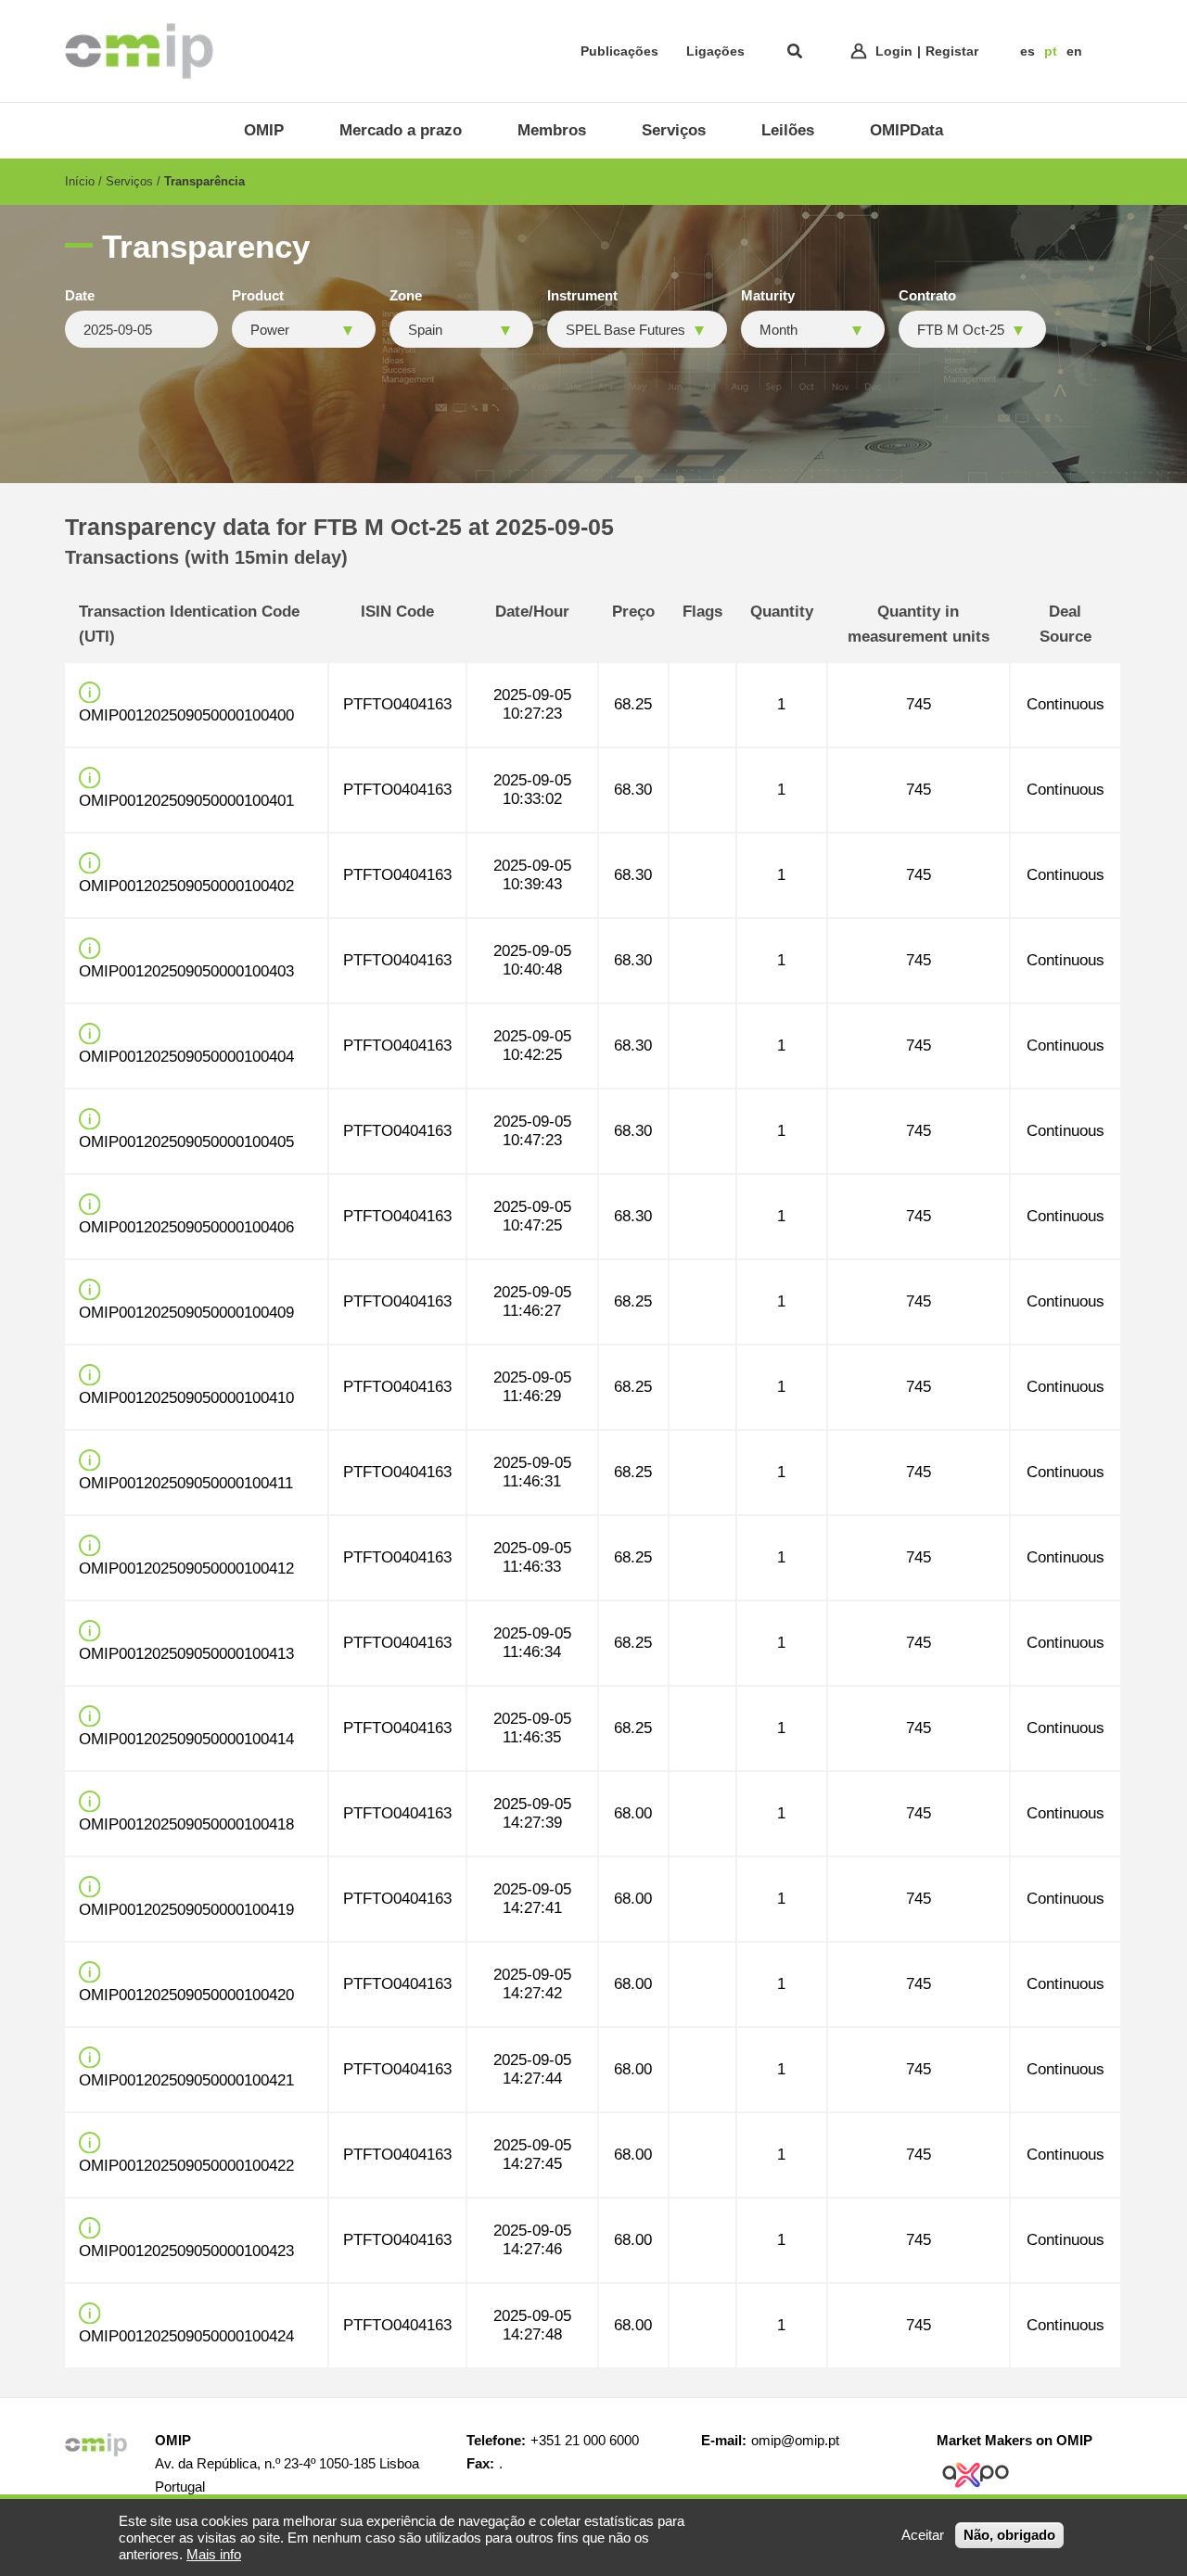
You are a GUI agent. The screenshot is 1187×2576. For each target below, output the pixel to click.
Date (80, 296)
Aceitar (923, 2535)
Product (258, 296)
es (1027, 51)
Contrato (927, 296)
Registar (952, 51)
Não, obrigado (1009, 2535)
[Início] (139, 51)
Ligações (715, 51)
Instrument (582, 296)
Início (80, 181)
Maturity (768, 296)
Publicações (619, 51)
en (1074, 51)
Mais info (214, 2554)
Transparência (204, 181)
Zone (406, 296)
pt (1051, 51)
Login (894, 51)
